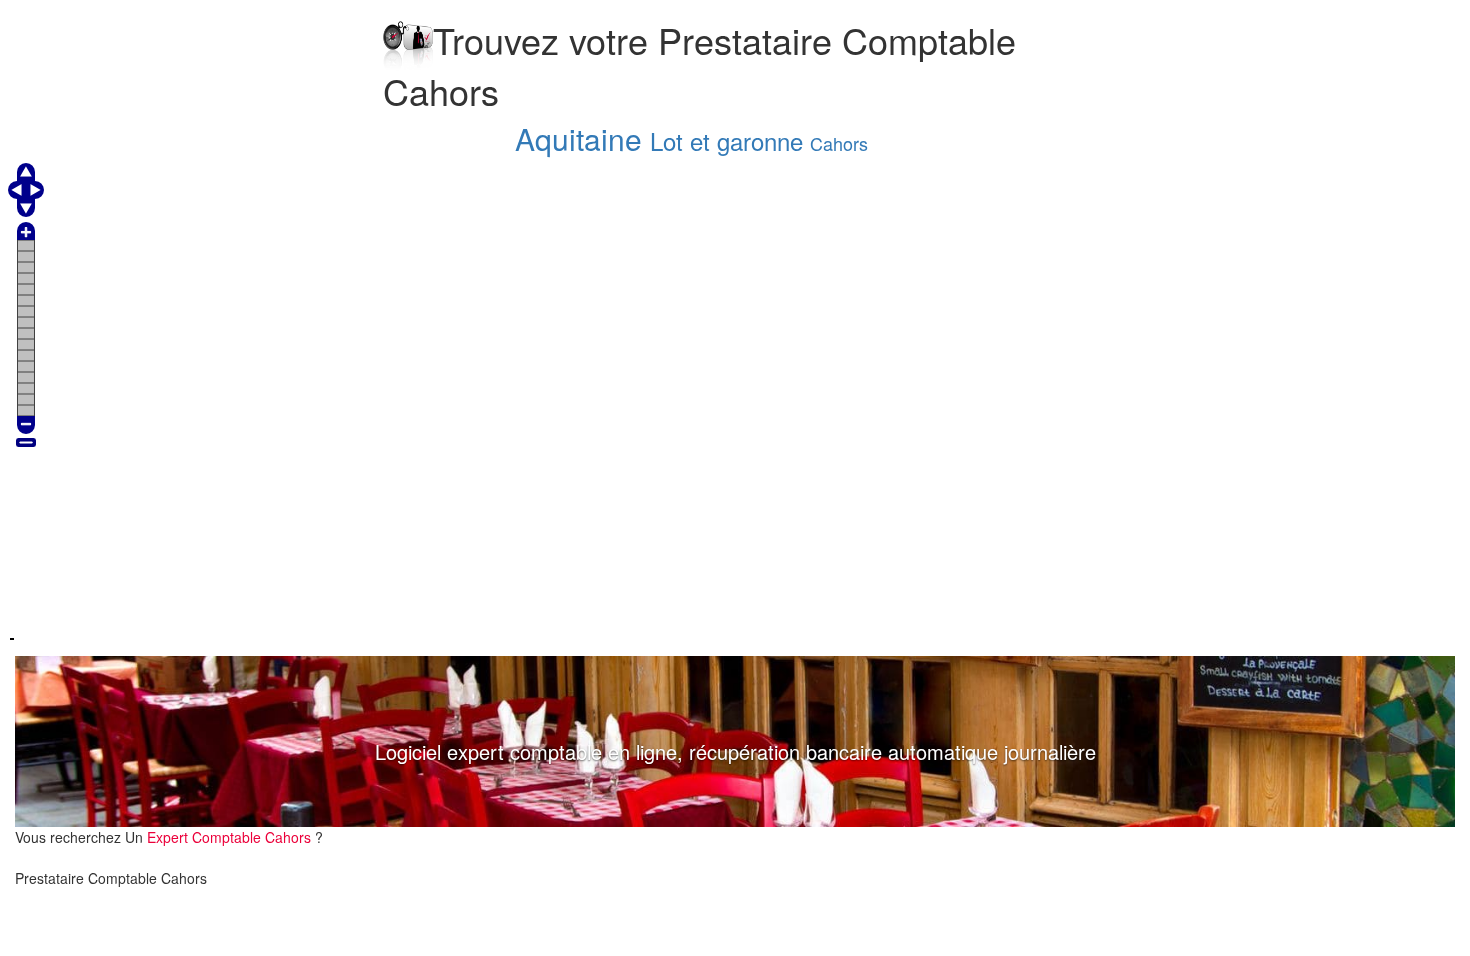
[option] (735, 741)
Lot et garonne (726, 140)
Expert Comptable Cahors (231, 837)
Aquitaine (578, 138)
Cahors (839, 143)
